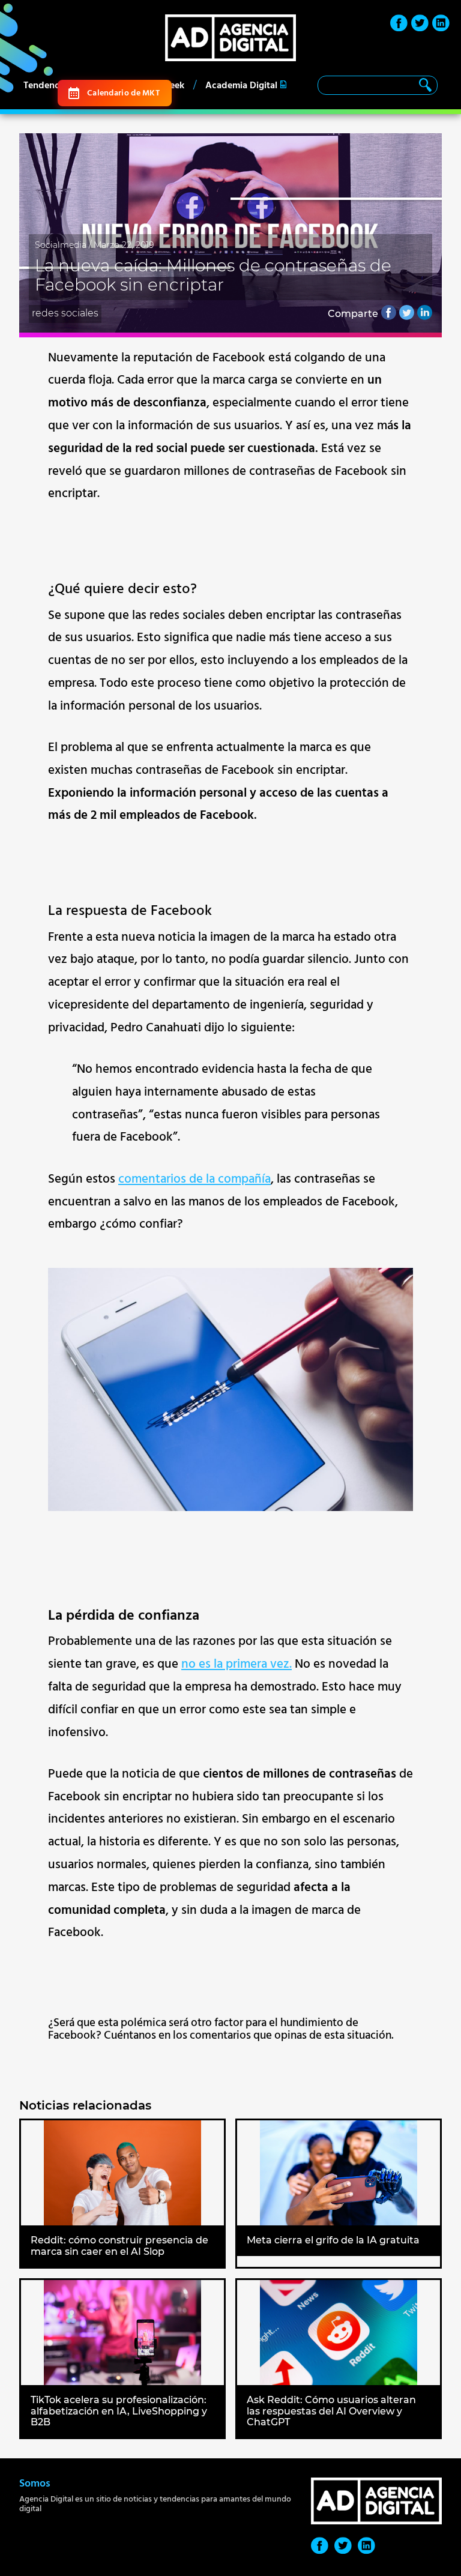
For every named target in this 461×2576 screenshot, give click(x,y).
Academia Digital (241, 85)
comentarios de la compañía (194, 1179)
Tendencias (47, 85)
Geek (174, 85)
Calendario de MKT (123, 93)
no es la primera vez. (237, 1664)
